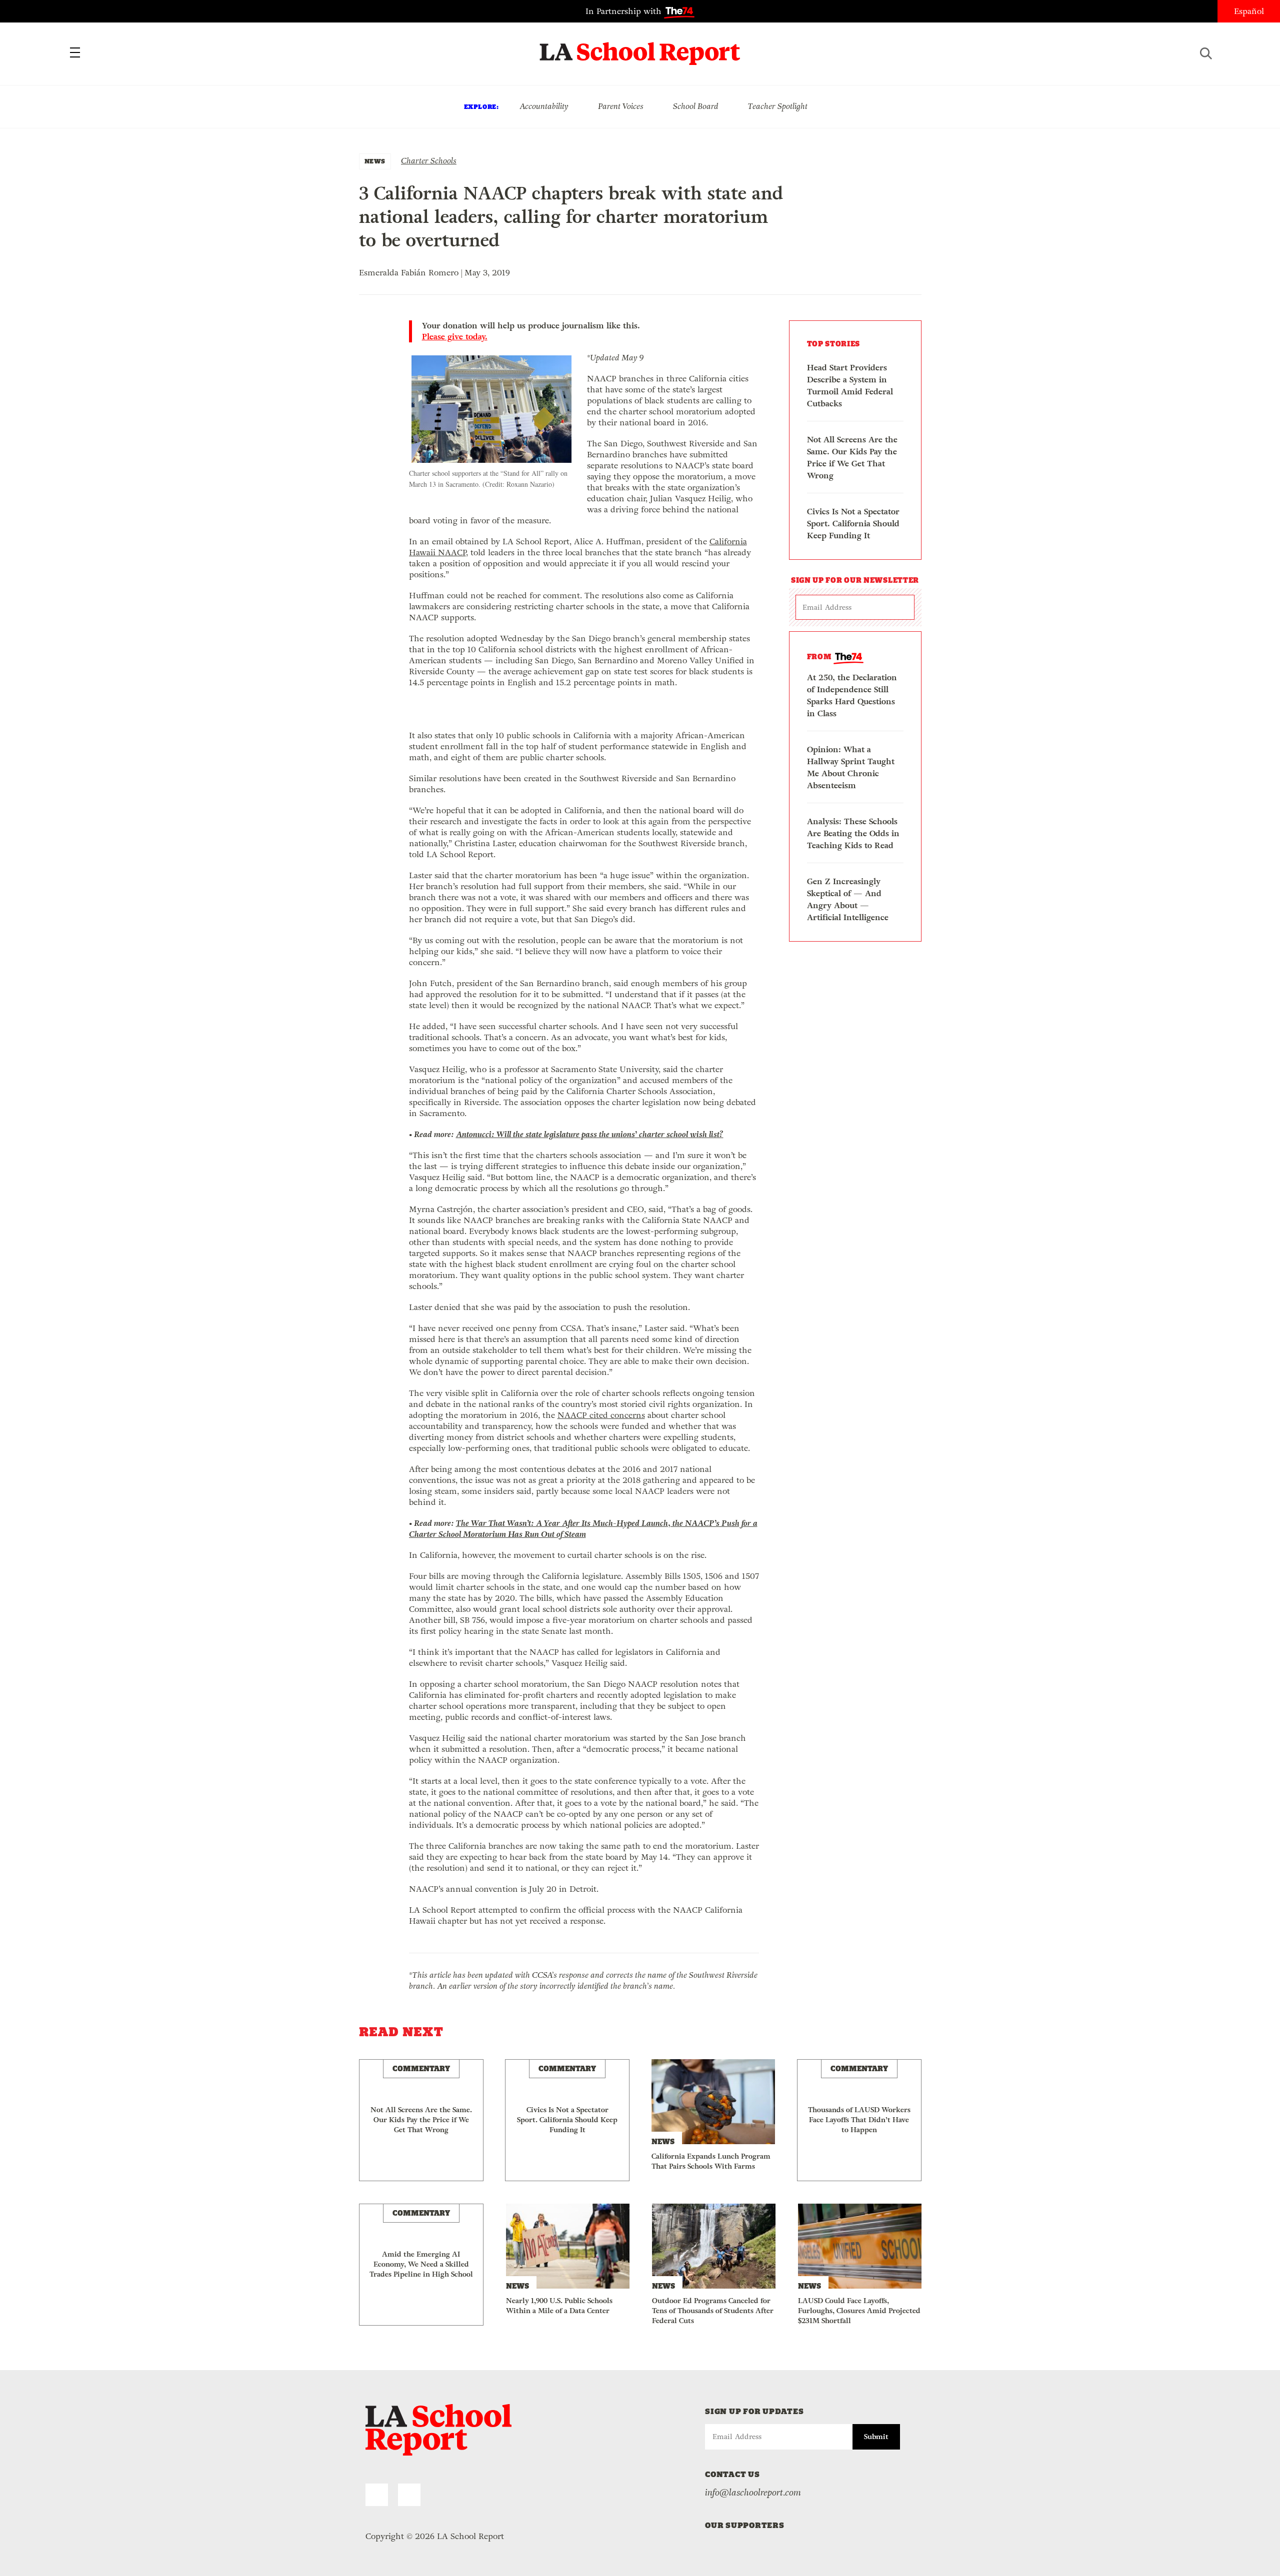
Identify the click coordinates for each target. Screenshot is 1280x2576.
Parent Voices (621, 106)
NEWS (375, 161)
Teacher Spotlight (778, 106)
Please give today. (455, 337)
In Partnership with (625, 11)
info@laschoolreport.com (753, 2493)
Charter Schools (429, 161)
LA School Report (640, 47)
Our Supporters (745, 2525)
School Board (696, 106)
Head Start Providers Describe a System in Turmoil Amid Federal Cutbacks (850, 386)
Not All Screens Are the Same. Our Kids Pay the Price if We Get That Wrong (852, 458)
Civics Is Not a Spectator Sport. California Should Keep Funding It (853, 524)
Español (1249, 11)
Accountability (544, 106)
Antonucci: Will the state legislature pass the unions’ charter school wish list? (590, 1134)
